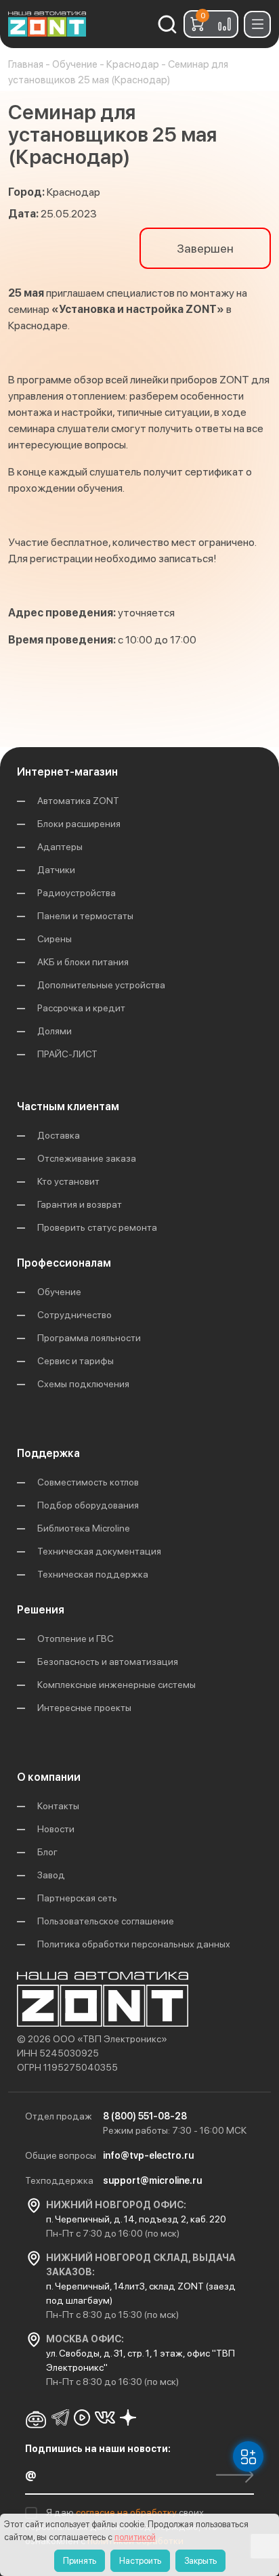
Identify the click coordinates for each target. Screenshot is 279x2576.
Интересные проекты (84, 1708)
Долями (55, 1031)
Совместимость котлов (88, 1482)
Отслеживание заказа (87, 1158)
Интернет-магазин (67, 772)
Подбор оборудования (88, 1505)
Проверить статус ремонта (97, 1227)
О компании (49, 1777)
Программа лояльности (89, 1338)
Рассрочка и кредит (81, 1008)
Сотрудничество (74, 1315)
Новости (56, 1829)
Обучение (59, 1292)
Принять (80, 2561)
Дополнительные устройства (101, 985)
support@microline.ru (152, 2180)
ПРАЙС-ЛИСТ (67, 1054)
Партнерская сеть (77, 1898)
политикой (135, 2537)
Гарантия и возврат (80, 1204)
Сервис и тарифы (76, 1361)
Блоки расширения (79, 824)
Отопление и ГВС (76, 1639)
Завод (51, 1875)
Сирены (55, 939)
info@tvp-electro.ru (148, 2155)
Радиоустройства (77, 893)
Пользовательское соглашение (106, 1921)
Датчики (56, 870)
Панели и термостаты (85, 916)
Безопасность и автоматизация (108, 1662)
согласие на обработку (127, 2512)
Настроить (140, 2561)
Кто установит (68, 1181)
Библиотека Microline (84, 1528)
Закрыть (200, 2561)
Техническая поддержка (93, 1574)
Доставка (59, 1135)
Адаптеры (60, 847)
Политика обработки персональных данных (134, 1944)
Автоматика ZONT (78, 801)
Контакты (58, 1806)
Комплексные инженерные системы (116, 1685)
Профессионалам (64, 1263)
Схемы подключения (83, 1384)
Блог (47, 1852)
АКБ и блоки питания (83, 962)
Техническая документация (99, 1551)
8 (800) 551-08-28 (145, 2116)
